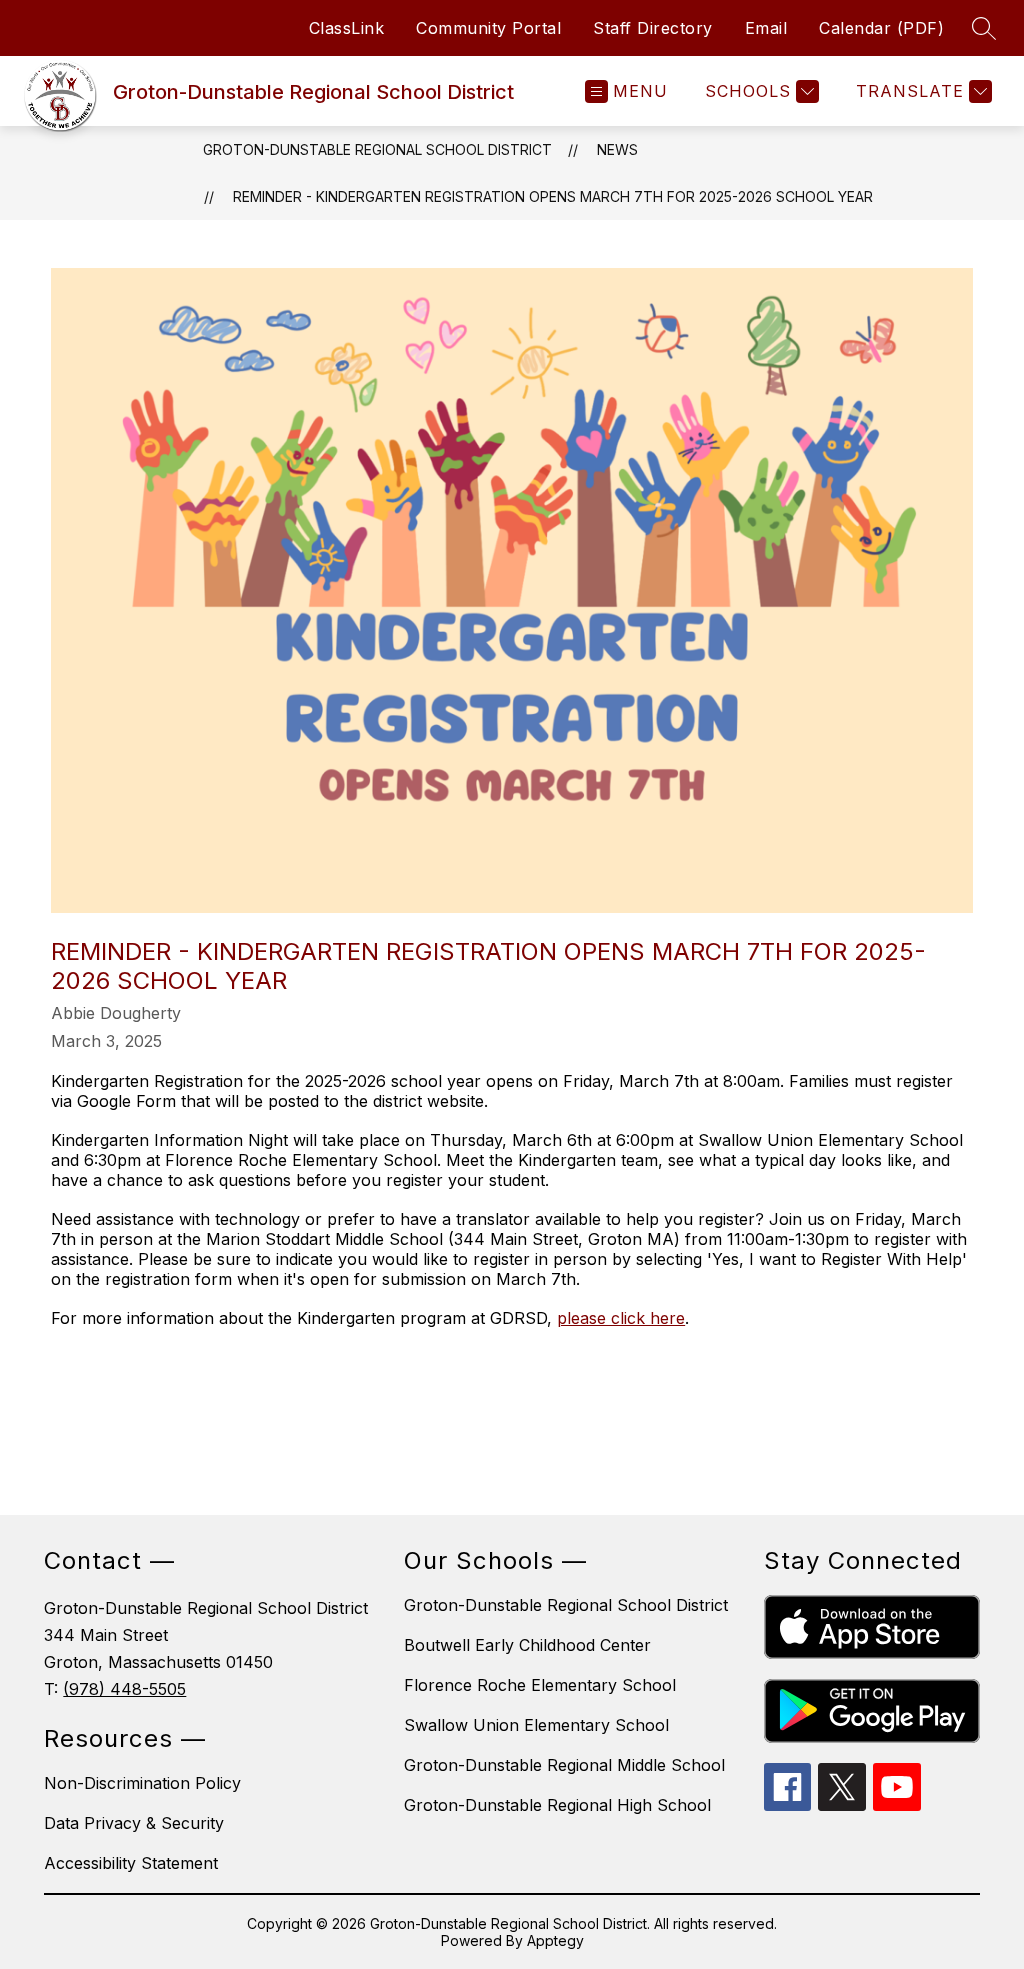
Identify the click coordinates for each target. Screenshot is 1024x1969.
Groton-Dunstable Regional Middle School (564, 1765)
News (617, 149)
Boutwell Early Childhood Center (527, 1645)
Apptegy (555, 1940)
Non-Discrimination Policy (142, 1783)
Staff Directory (653, 28)
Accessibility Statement (131, 1863)
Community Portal (488, 28)
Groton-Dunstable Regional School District (377, 149)
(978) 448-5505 (124, 1689)
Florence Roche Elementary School (540, 1685)
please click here (621, 1318)
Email (766, 28)
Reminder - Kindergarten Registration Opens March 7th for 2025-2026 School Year (553, 196)
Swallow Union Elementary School (536, 1725)
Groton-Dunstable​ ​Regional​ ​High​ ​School (557, 1805)
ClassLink (347, 28)
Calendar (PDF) (881, 28)
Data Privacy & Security (134, 1823)
